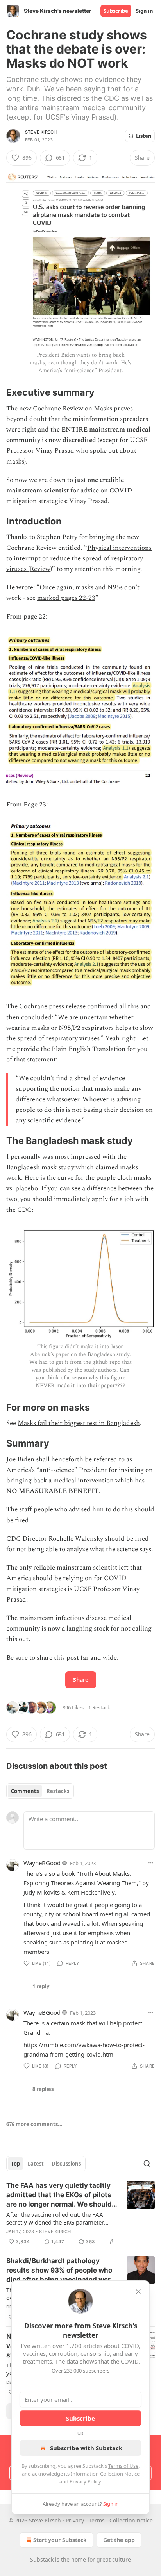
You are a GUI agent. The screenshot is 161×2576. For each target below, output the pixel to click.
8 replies (43, 2089)
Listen (144, 136)
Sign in (145, 11)
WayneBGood (42, 1863)
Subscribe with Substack (86, 2448)
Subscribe (116, 11)
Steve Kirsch (41, 132)
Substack (42, 2559)
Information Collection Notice (105, 2474)
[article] (80, 2214)
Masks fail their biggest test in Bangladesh (79, 1423)
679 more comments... (34, 2124)
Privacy (75, 2520)
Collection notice (131, 2520)
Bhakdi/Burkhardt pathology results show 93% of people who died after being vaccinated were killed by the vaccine (60, 2271)
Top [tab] (15, 2164)
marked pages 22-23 (66, 598)
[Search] (147, 2164)
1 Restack (99, 1707)
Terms (97, 2520)
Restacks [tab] (58, 1791)
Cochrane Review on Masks (72, 409)
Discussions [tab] (66, 2164)
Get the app (119, 2540)
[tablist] (40, 1791)
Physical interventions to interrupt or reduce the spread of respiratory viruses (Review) (79, 558)
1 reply (41, 1986)
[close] (138, 2292)
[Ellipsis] (151, 1863)
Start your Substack (60, 2540)
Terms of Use (123, 2466)
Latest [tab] (36, 2164)
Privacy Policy (85, 2481)
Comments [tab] (25, 1791)
